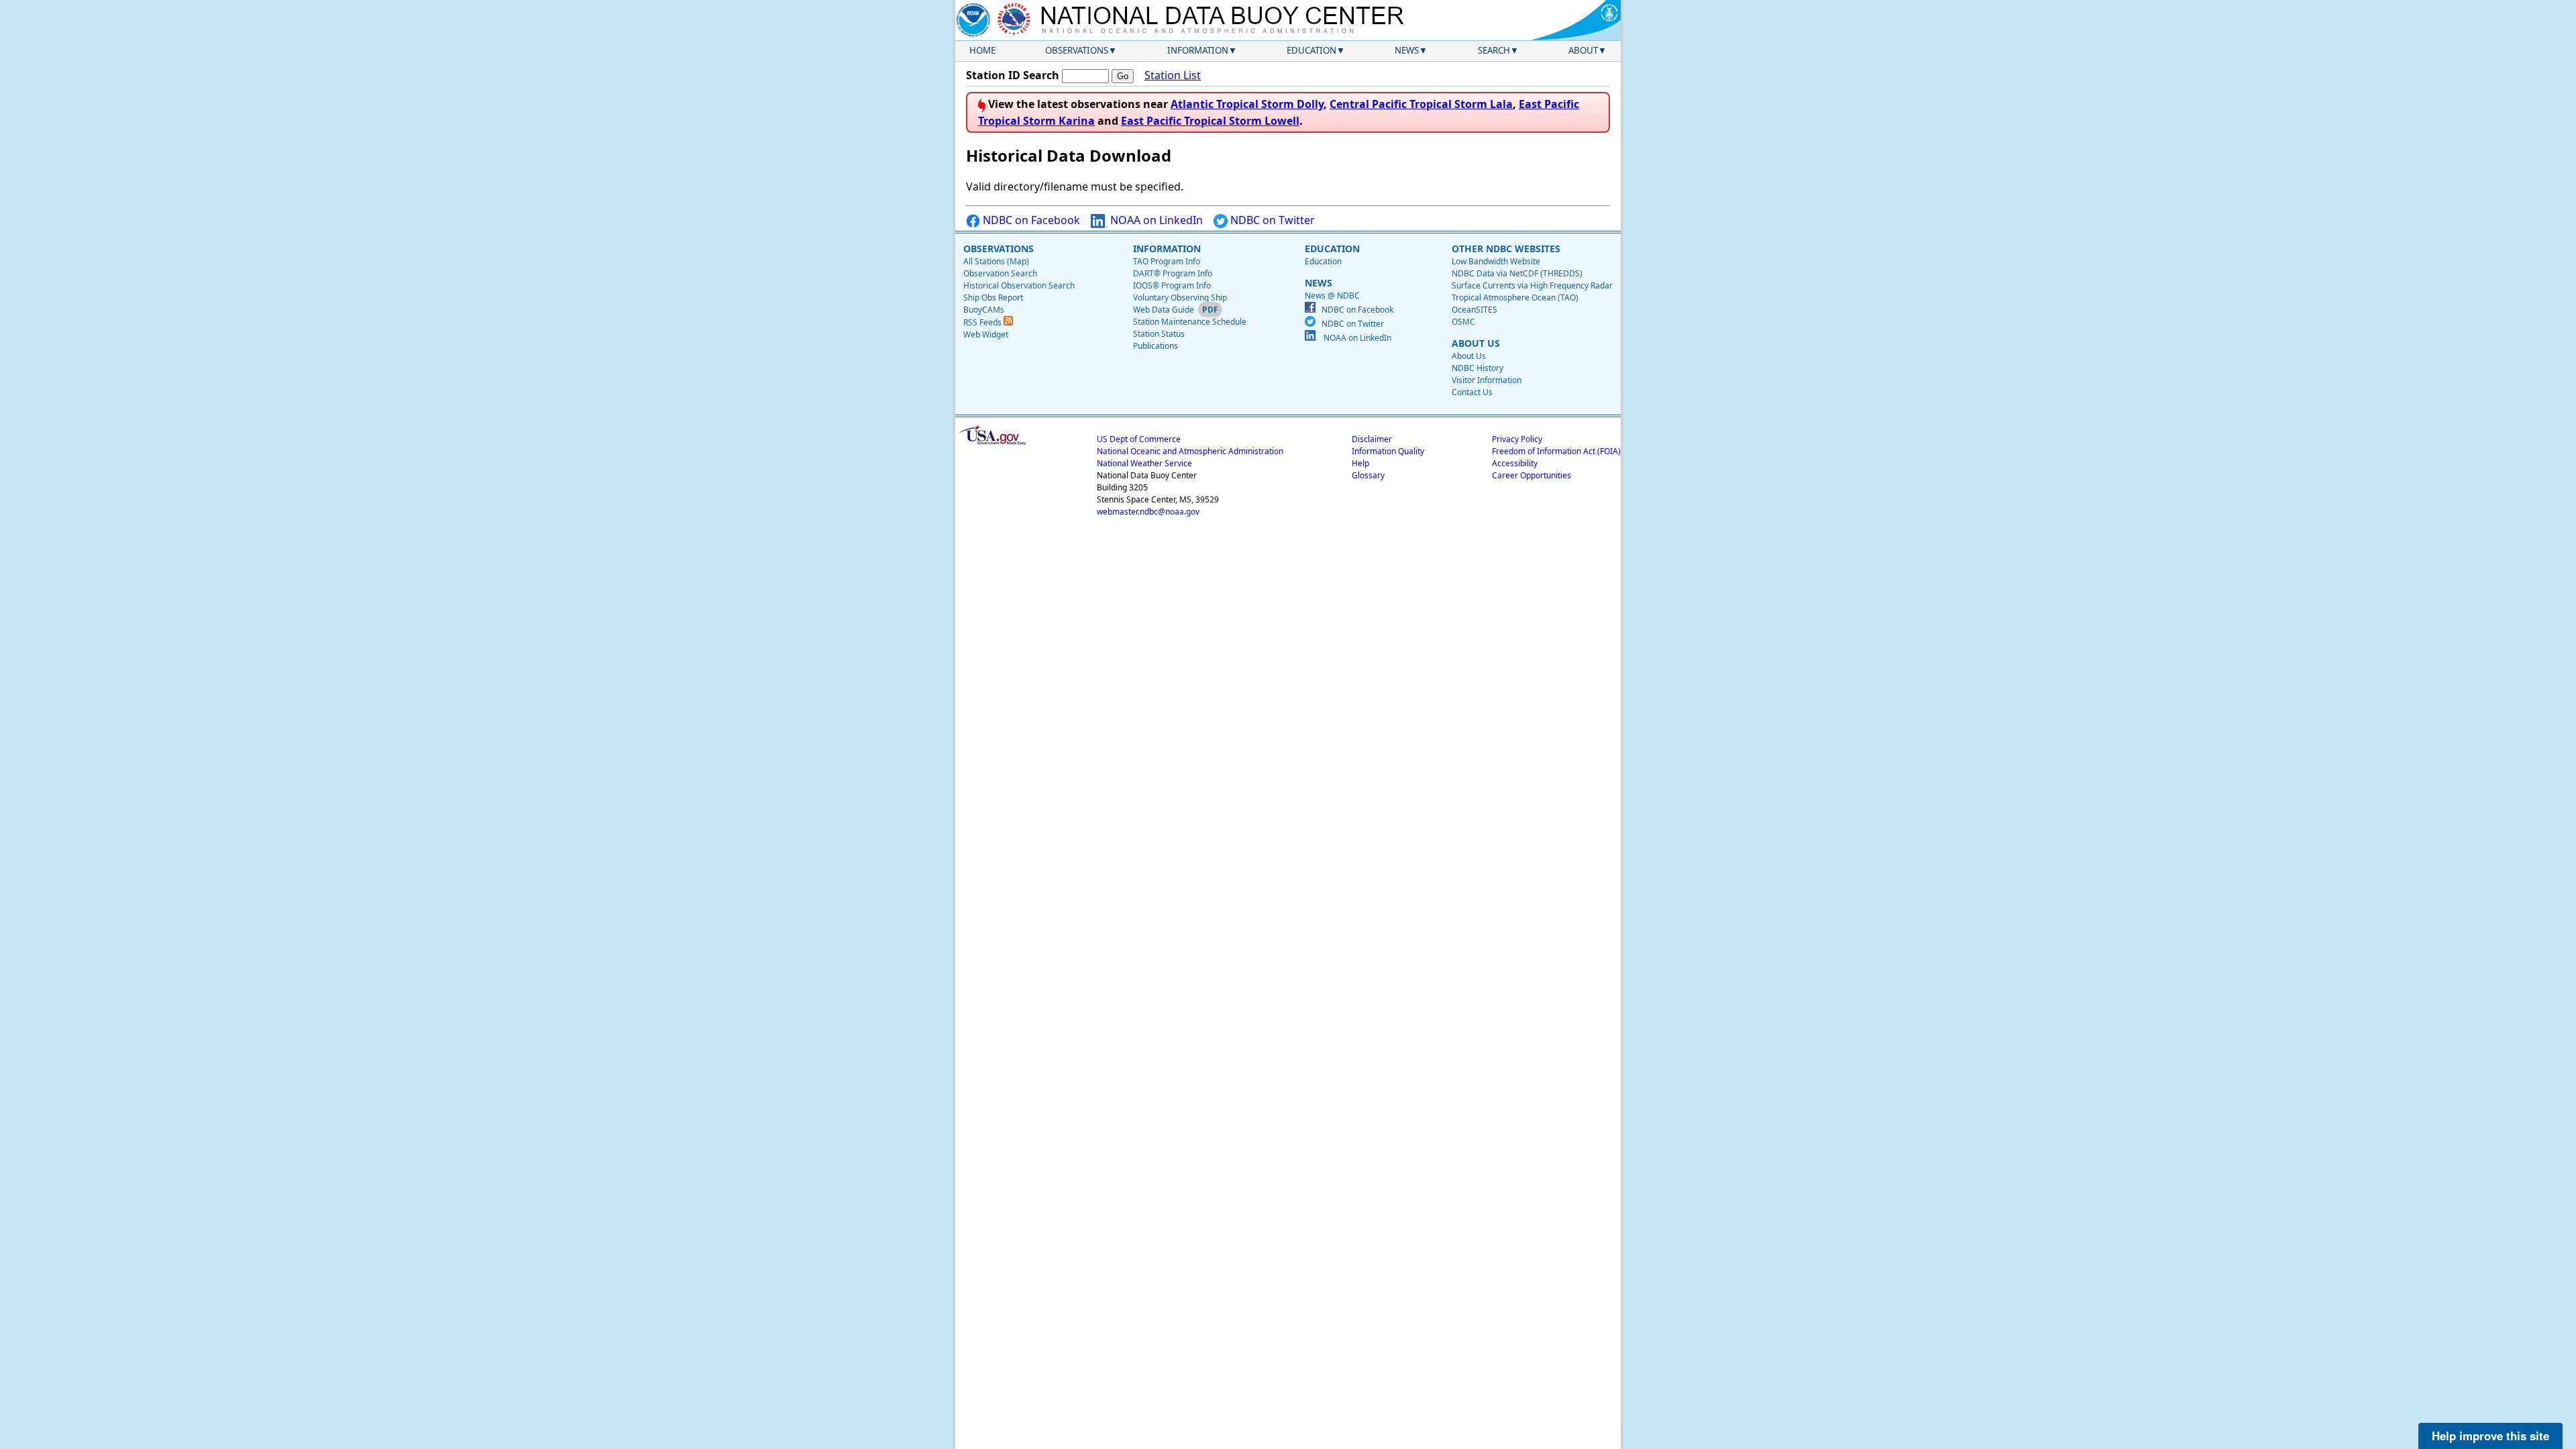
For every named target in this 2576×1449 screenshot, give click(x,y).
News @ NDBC (1332, 296)
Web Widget (986, 334)
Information (1198, 50)
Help (1360, 463)
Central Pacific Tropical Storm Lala (1421, 104)
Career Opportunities (1532, 475)
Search (1494, 50)
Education (1311, 50)
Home (982, 50)
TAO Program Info (1167, 261)
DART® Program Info (1173, 273)
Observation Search (1000, 273)
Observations (1077, 50)
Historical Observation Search (1019, 285)
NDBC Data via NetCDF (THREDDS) (1517, 273)
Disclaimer (1372, 439)
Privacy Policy (1517, 439)
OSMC (1463, 322)
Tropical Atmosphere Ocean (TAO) (1515, 298)
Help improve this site (2490, 1436)
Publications (1156, 346)
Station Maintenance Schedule (1190, 322)
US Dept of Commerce (1139, 439)
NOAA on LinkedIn (1155, 220)
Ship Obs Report (993, 298)
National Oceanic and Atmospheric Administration (1190, 451)
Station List (1173, 75)
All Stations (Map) (996, 261)
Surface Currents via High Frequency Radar (1532, 285)
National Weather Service (1144, 463)
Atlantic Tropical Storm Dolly (1247, 104)
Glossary (1368, 475)
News (1407, 50)
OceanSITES (1474, 310)
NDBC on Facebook (1030, 220)
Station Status (1159, 334)
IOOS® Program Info (1172, 285)
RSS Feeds (983, 322)
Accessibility (1515, 463)
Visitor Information (1487, 380)
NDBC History (1478, 368)
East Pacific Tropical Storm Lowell (1210, 121)
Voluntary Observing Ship (1180, 298)
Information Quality (1388, 451)
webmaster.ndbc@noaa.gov (1148, 512)
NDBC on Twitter (1271, 220)
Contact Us (1472, 392)
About (1583, 50)
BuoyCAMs (984, 310)
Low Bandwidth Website (1496, 261)
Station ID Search (1013, 75)
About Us (1469, 356)
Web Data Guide (1164, 310)
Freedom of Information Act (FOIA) (1556, 451)
